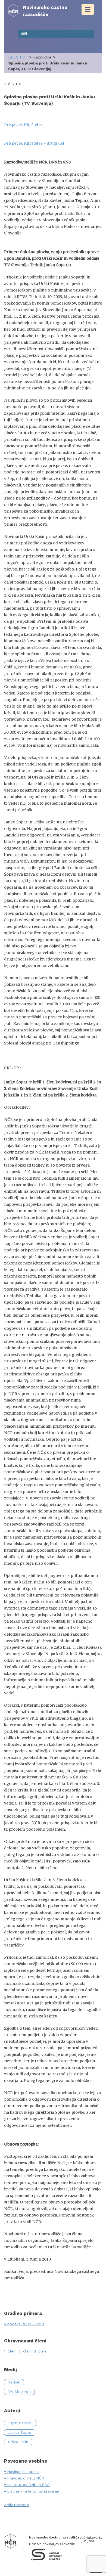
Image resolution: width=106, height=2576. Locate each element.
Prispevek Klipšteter (23, 124)
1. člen (10, 2351)
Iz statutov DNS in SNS (28, 2485)
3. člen (40, 2351)
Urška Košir (18, 2442)
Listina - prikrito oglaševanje (33, 2491)
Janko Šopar (20, 2432)
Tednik (14, 2382)
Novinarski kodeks (23, 2472)
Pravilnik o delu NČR (26, 2478)
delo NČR (18, 57)
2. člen (25, 2351)
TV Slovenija (19, 2392)
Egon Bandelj (20, 2423)
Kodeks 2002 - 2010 (26, 2324)
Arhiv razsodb (17, 2505)
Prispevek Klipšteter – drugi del (34, 143)
